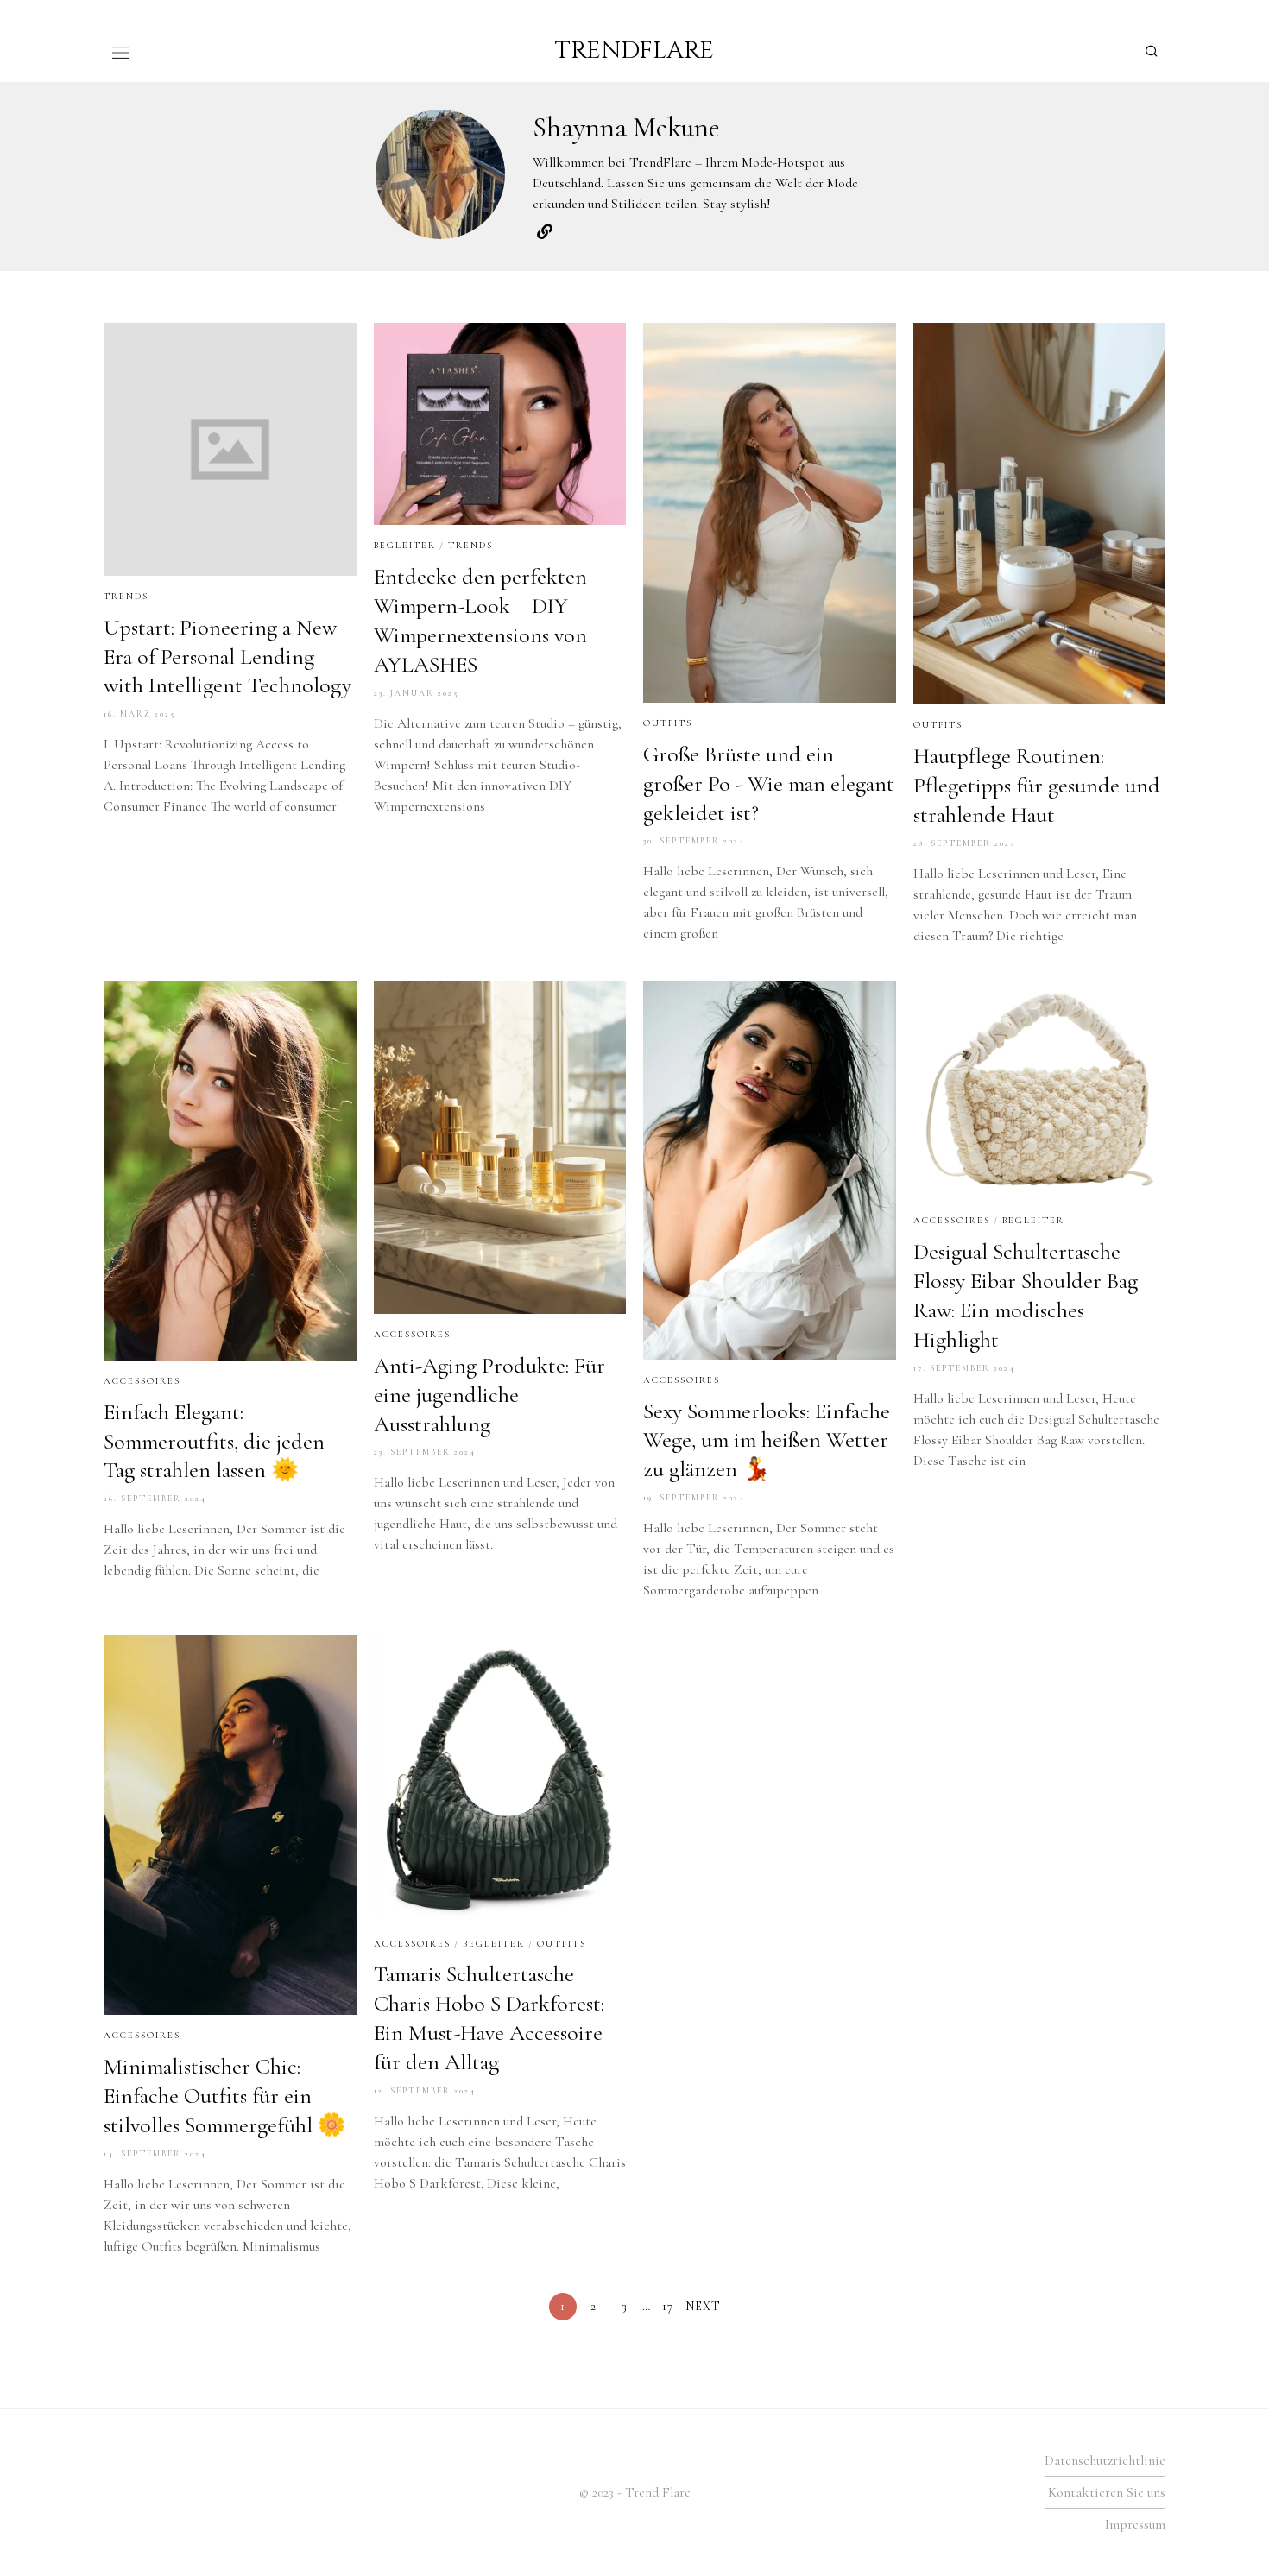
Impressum (1135, 2524)
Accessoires (142, 1381)
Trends (126, 596)
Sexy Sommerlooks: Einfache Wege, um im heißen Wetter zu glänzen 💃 (767, 1440)
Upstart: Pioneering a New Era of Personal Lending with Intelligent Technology (227, 657)
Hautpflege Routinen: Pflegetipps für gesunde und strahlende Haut (1037, 785)
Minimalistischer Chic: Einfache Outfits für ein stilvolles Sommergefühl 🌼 (224, 2096)
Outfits (668, 723)
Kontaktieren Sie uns (1107, 2492)
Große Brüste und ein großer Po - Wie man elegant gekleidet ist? (769, 783)
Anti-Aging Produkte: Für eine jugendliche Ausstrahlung (489, 1395)
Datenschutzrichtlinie (1105, 2460)
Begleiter (405, 545)
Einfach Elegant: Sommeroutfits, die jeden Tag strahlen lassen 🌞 (214, 1441)
